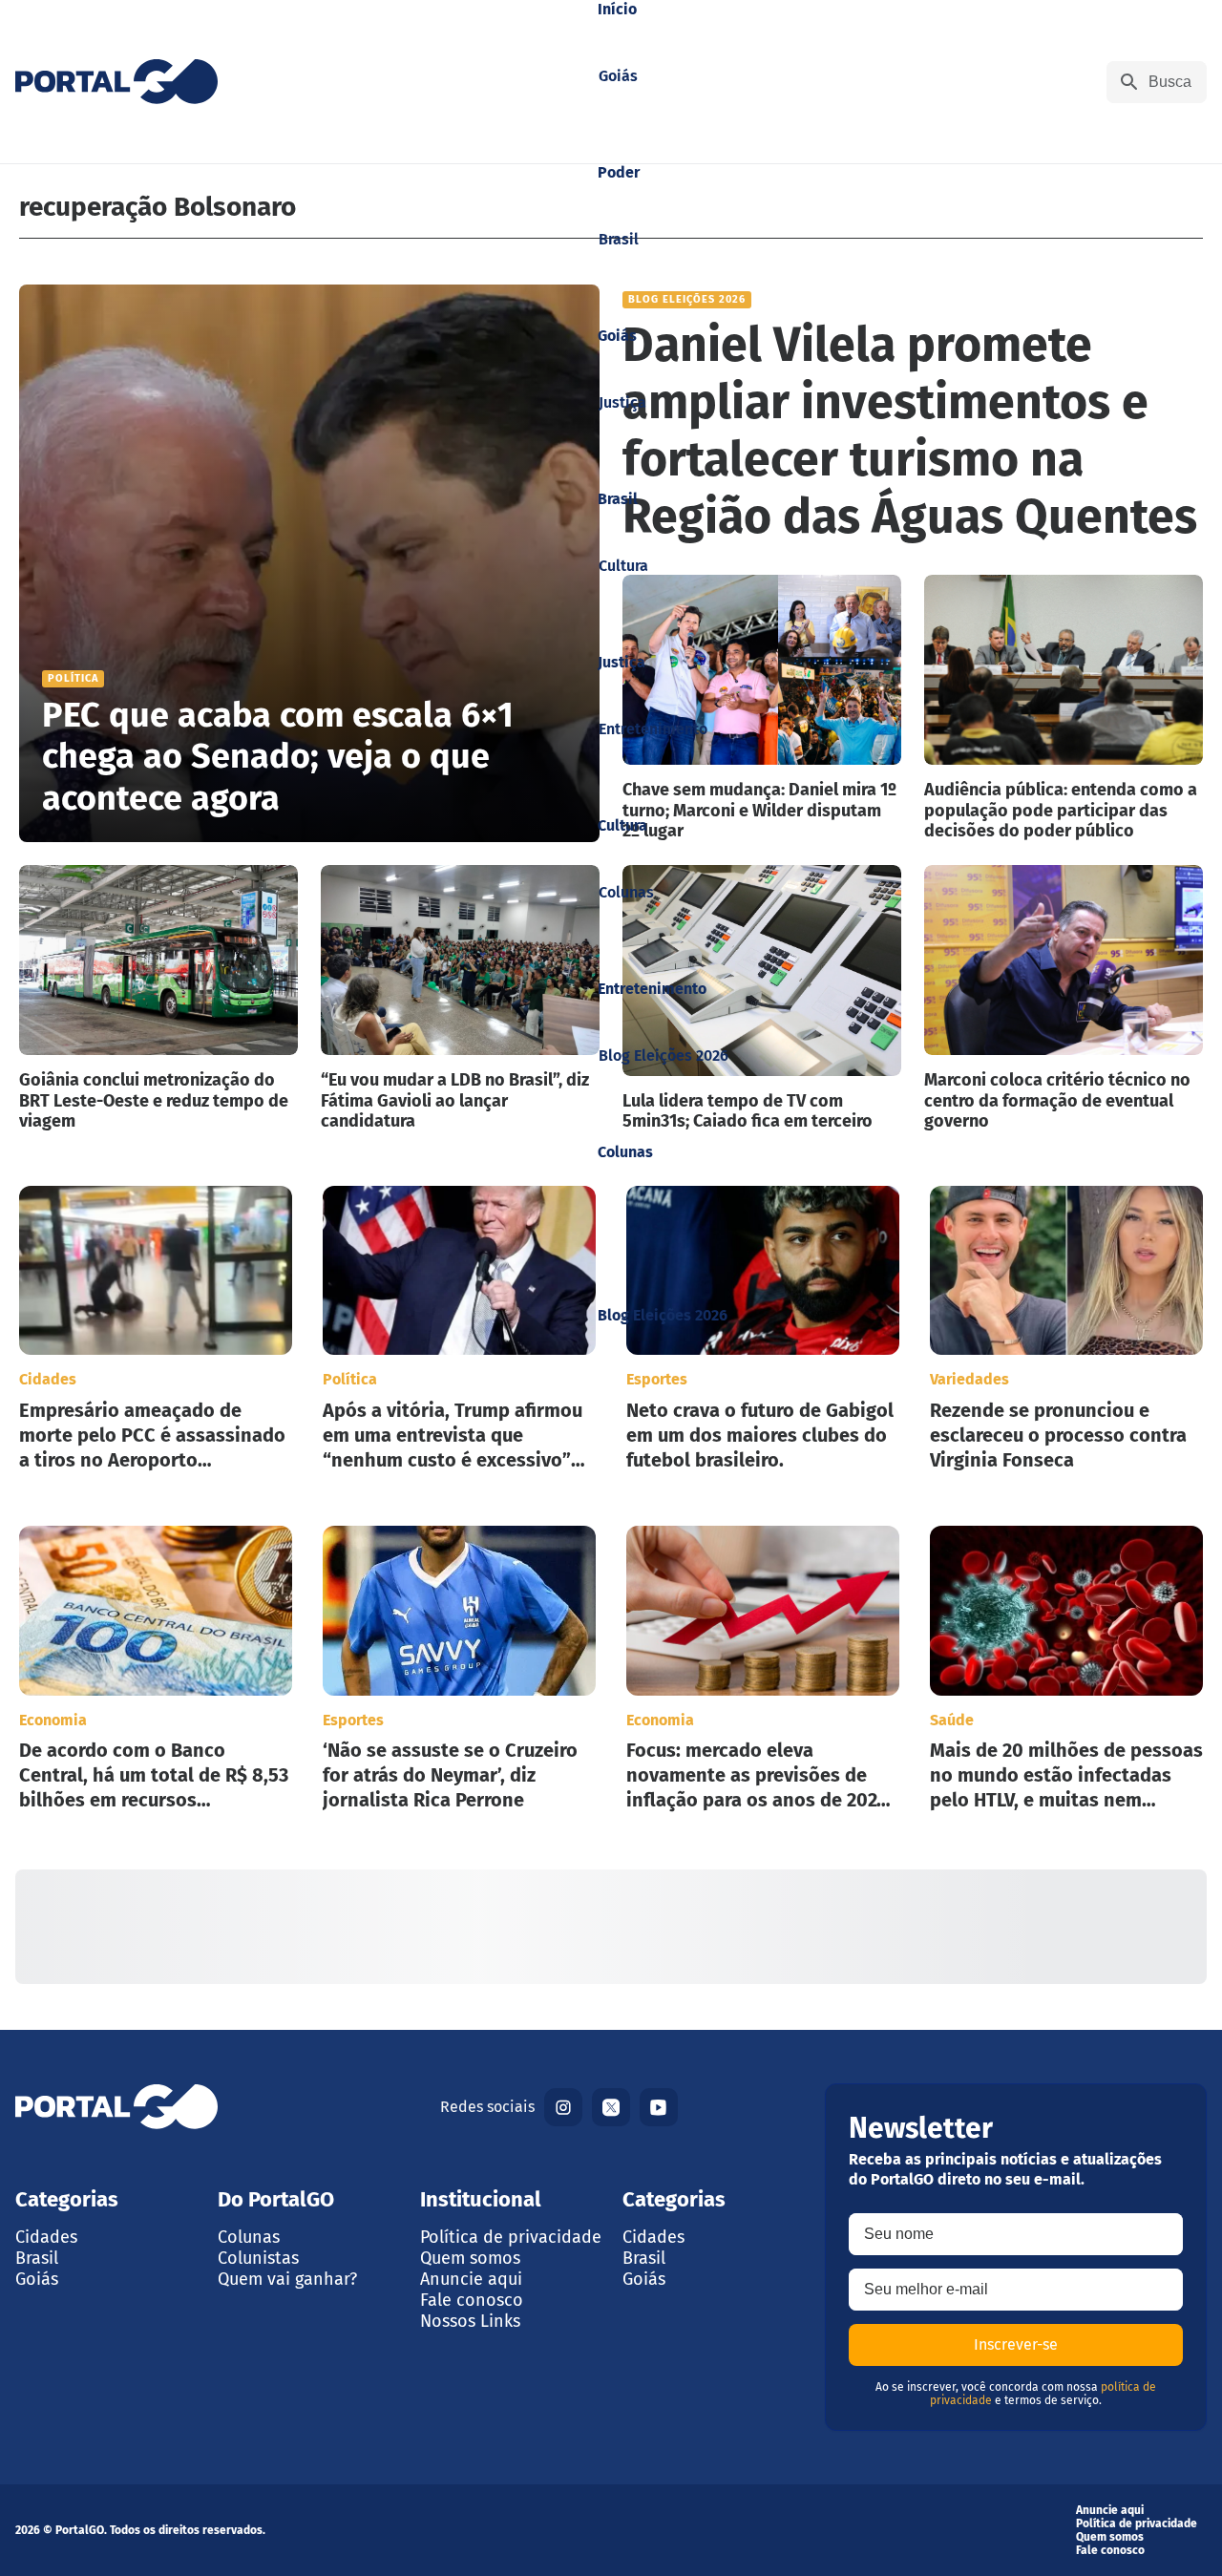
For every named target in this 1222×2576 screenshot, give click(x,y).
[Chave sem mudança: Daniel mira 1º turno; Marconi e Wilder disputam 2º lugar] (762, 708)
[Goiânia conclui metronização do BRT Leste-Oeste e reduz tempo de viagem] (158, 999)
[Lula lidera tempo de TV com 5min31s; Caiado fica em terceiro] (762, 999)
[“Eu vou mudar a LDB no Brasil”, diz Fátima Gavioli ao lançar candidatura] (460, 999)
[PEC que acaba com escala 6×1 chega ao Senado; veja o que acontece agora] (309, 563)
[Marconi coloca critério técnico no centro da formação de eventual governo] (1064, 999)
